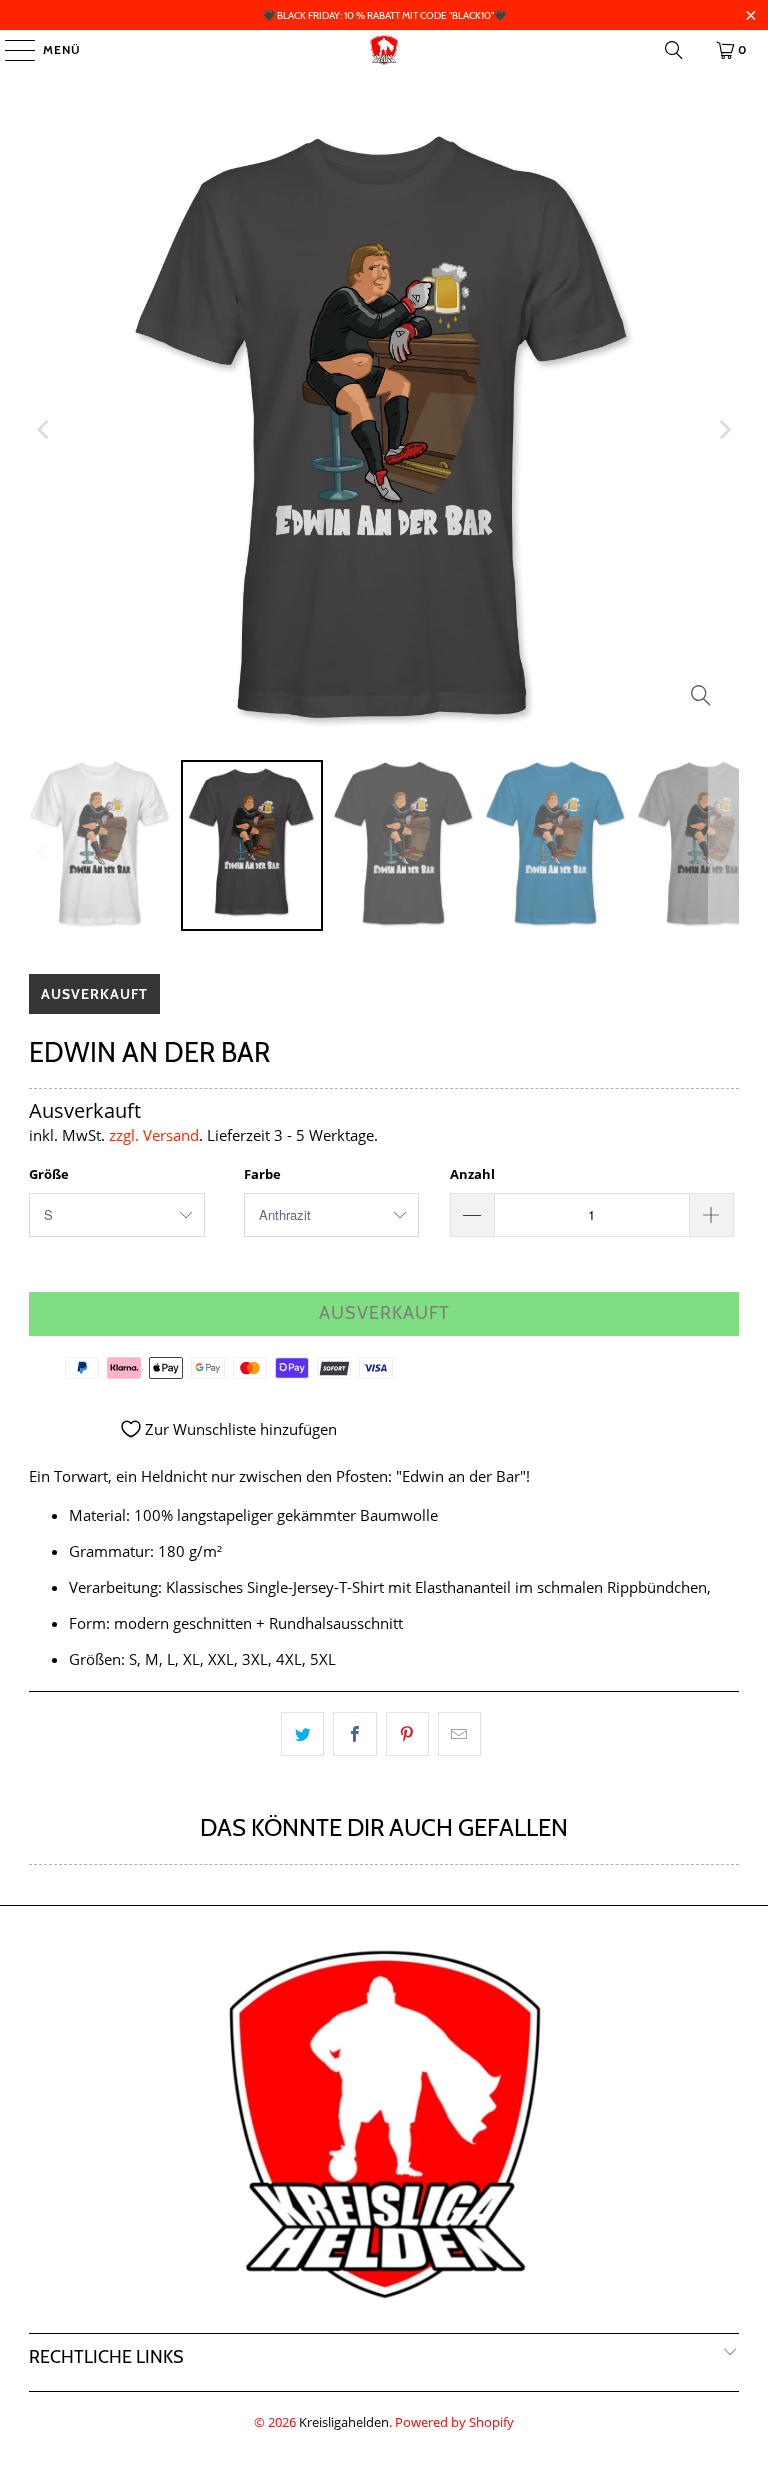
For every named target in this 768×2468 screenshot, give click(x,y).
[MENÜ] (10, 50)
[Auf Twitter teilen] (302, 1734)
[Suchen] (674, 50)
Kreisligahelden (344, 2422)
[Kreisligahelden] (384, 50)
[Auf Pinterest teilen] (407, 1734)
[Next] (724, 430)
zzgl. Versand (154, 1135)
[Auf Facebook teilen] (354, 1734)
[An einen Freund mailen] (459, 1734)
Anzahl (472, 1174)
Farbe (262, 1174)
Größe (49, 1174)
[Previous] (44, 430)
